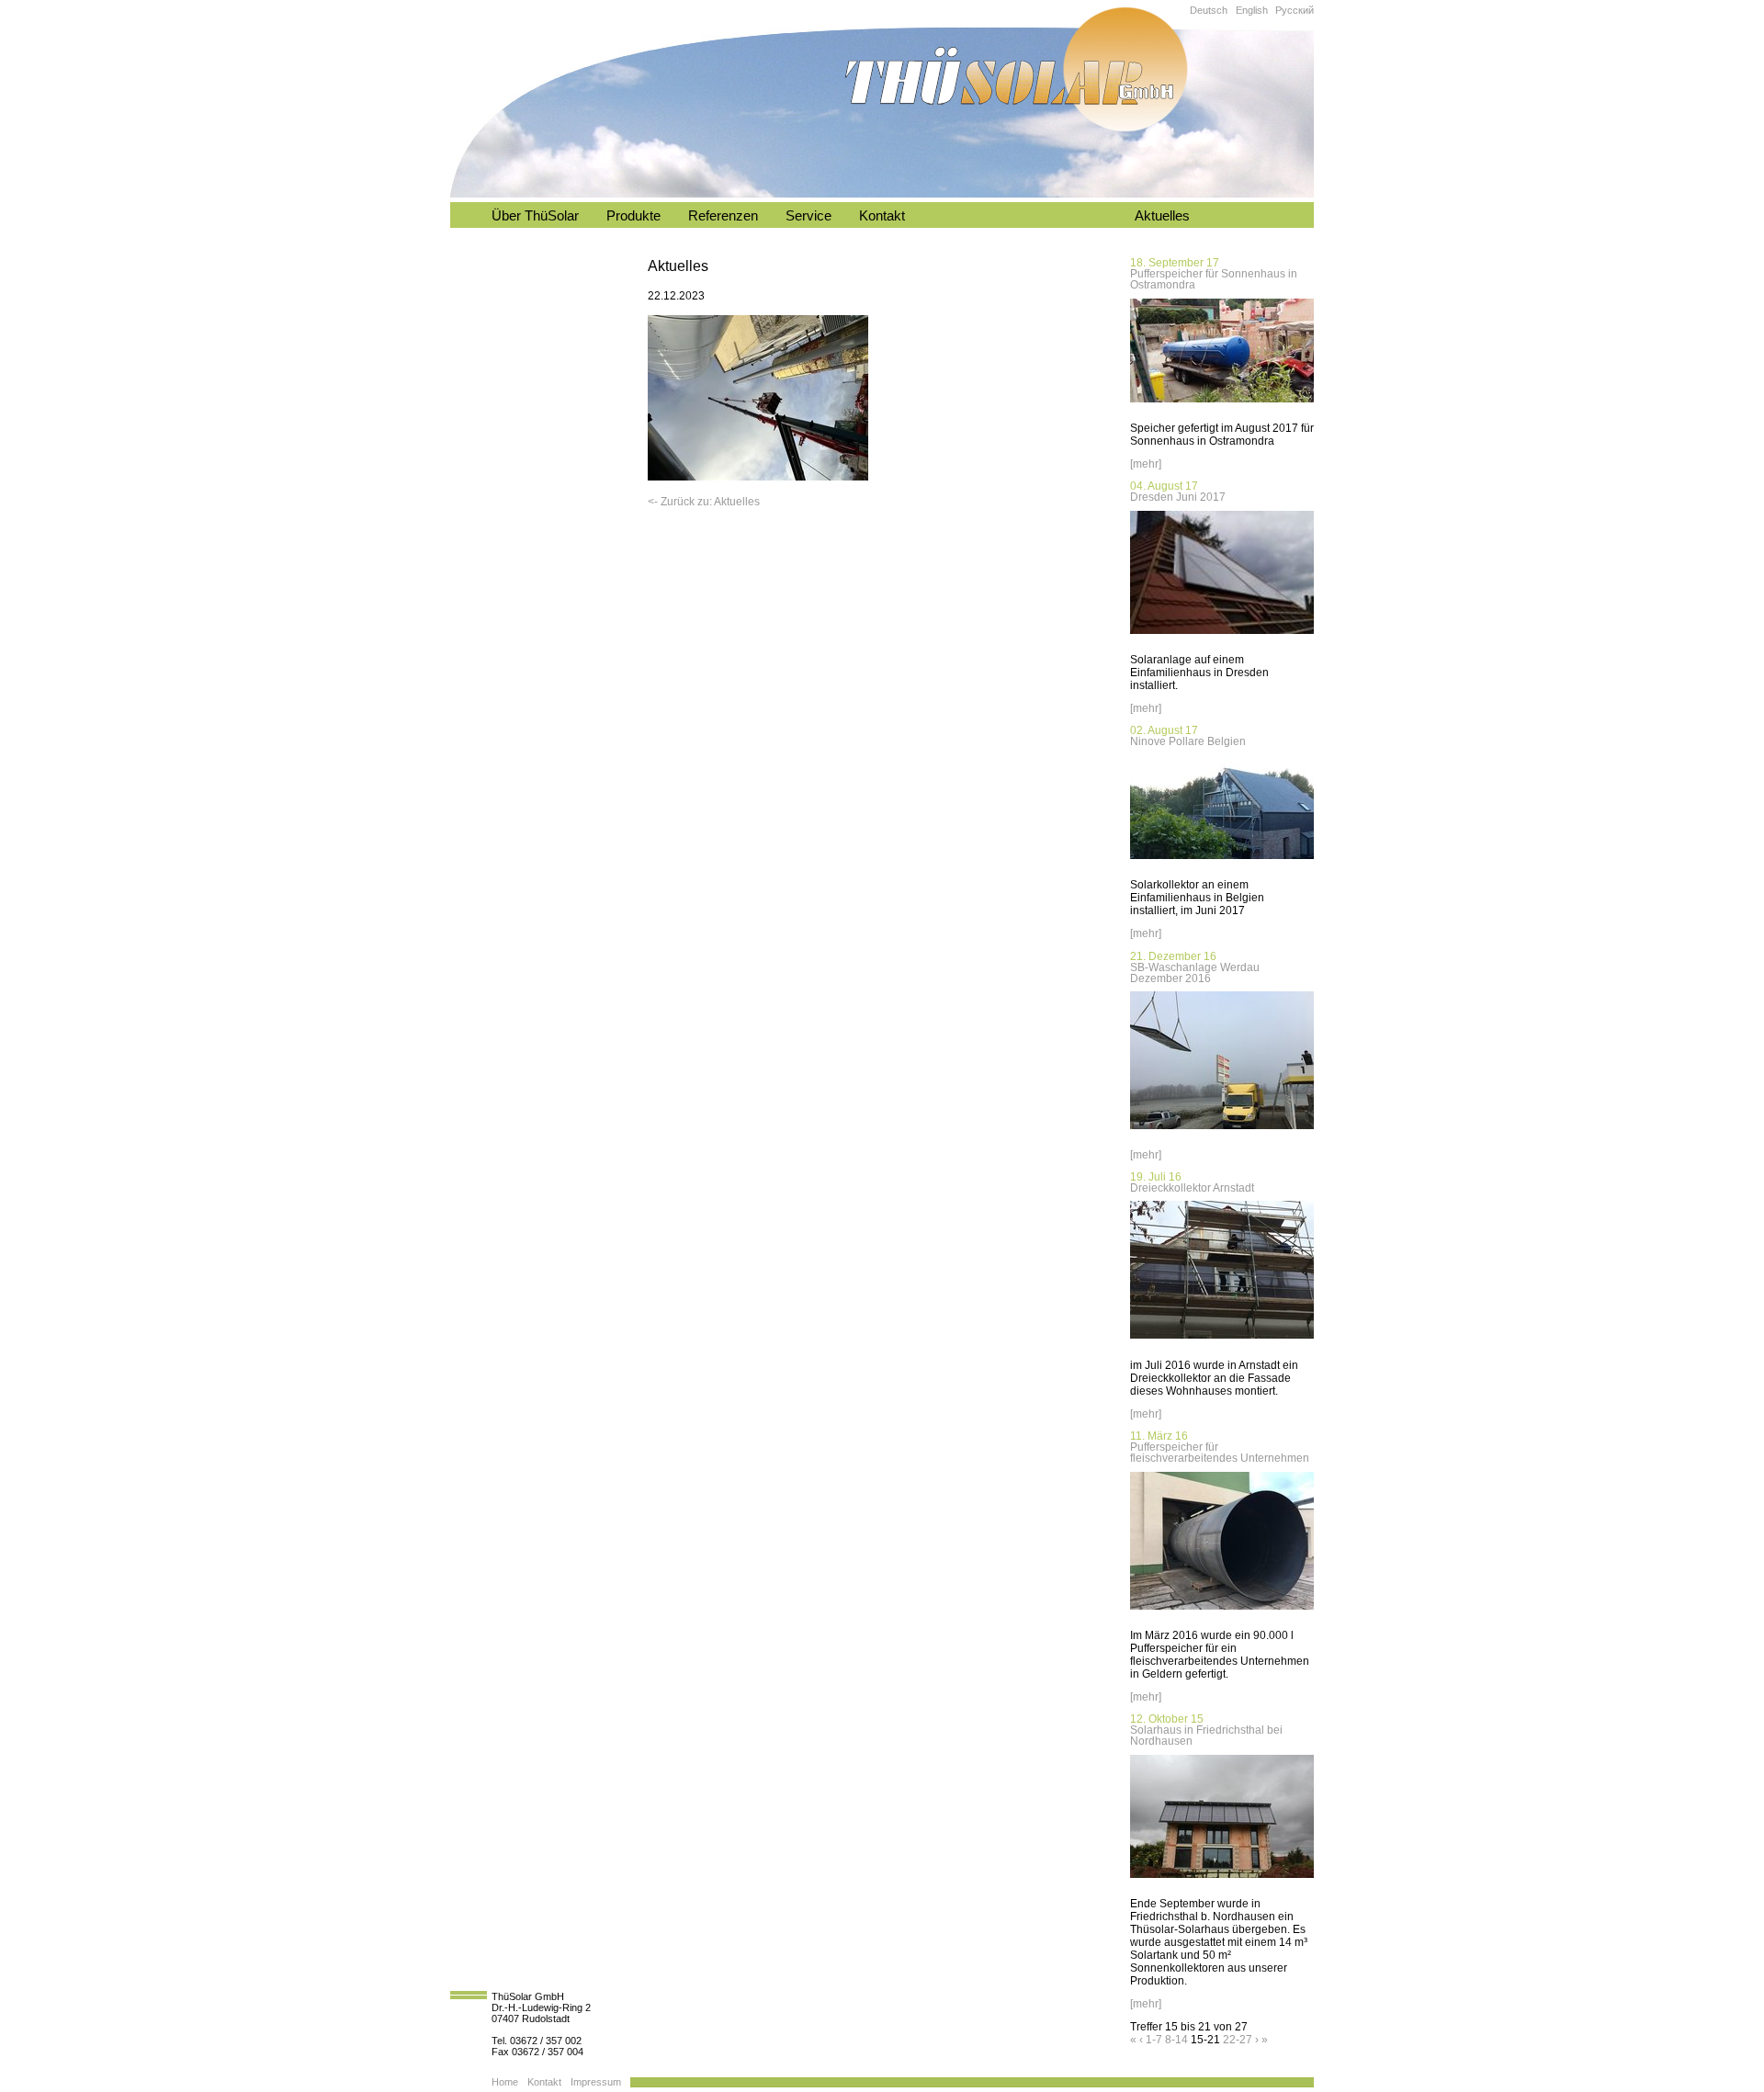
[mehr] (1146, 464)
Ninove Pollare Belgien (1188, 741)
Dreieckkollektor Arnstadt (1192, 1188)
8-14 (1176, 2040)
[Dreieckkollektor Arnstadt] (1222, 1340)
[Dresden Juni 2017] (1222, 636)
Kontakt (882, 216)
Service (808, 216)
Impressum (596, 2082)
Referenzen (723, 216)
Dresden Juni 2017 (1178, 497)
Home (505, 2082)
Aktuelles (1162, 216)
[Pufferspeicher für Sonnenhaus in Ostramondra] (1222, 404)
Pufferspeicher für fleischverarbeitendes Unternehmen (1220, 1453)
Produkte (633, 216)
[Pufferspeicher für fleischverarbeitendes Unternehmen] (1222, 1611)
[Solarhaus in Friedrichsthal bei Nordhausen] (1222, 1880)
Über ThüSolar (535, 216)
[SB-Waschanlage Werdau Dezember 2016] (1222, 1131)
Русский (1295, 10)
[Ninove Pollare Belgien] (1222, 861)
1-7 (1154, 2040)
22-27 (1238, 2040)
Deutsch (1209, 10)
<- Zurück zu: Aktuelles (704, 502)
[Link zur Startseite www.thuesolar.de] (1015, 68)
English (1252, 10)
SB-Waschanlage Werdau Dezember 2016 (1195, 973)
